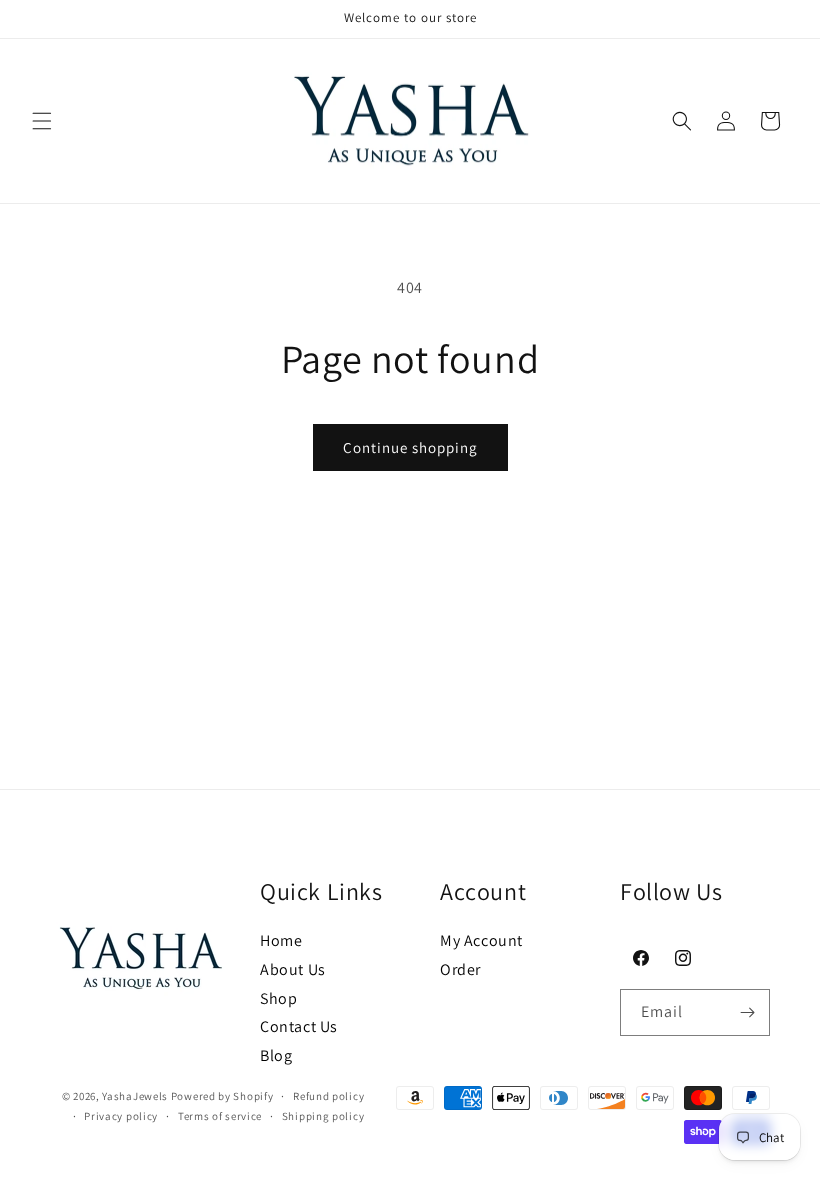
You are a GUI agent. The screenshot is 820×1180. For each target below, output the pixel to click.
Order (460, 969)
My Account (481, 940)
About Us (293, 969)
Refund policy (328, 1096)
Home (281, 940)
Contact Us (299, 1026)
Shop (278, 998)
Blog (276, 1055)
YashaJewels (135, 1096)
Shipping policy (323, 1116)
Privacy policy (121, 1116)
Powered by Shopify (222, 1096)
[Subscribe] (747, 1012)
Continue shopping (410, 447)
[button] (42, 121)
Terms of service (220, 1116)
